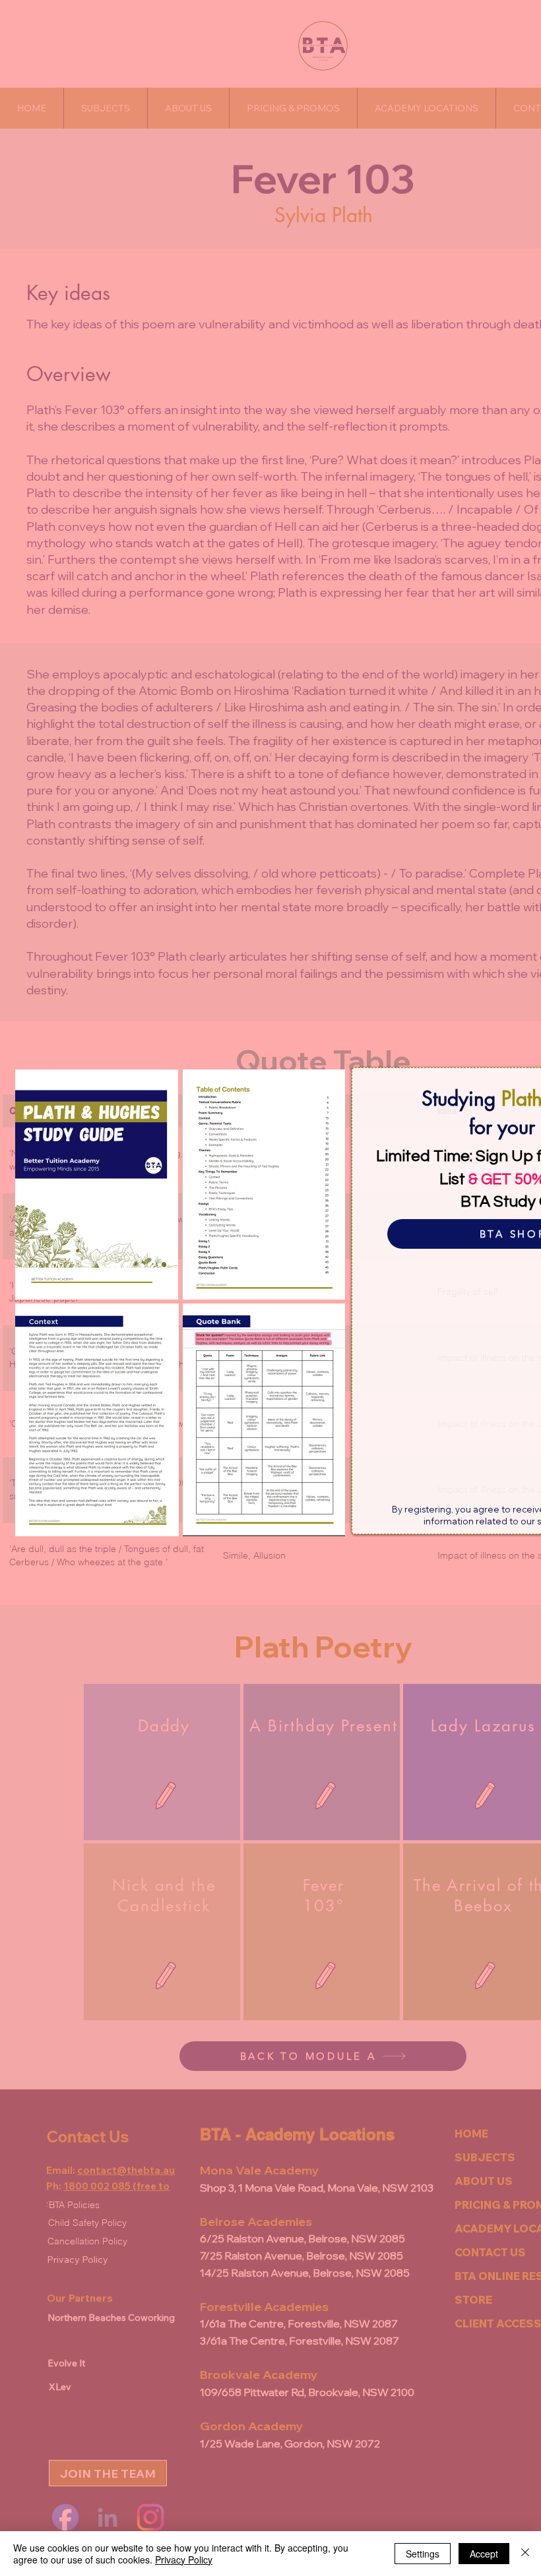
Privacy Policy (184, 2560)
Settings (423, 2554)
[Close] (525, 2554)
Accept (484, 2554)
